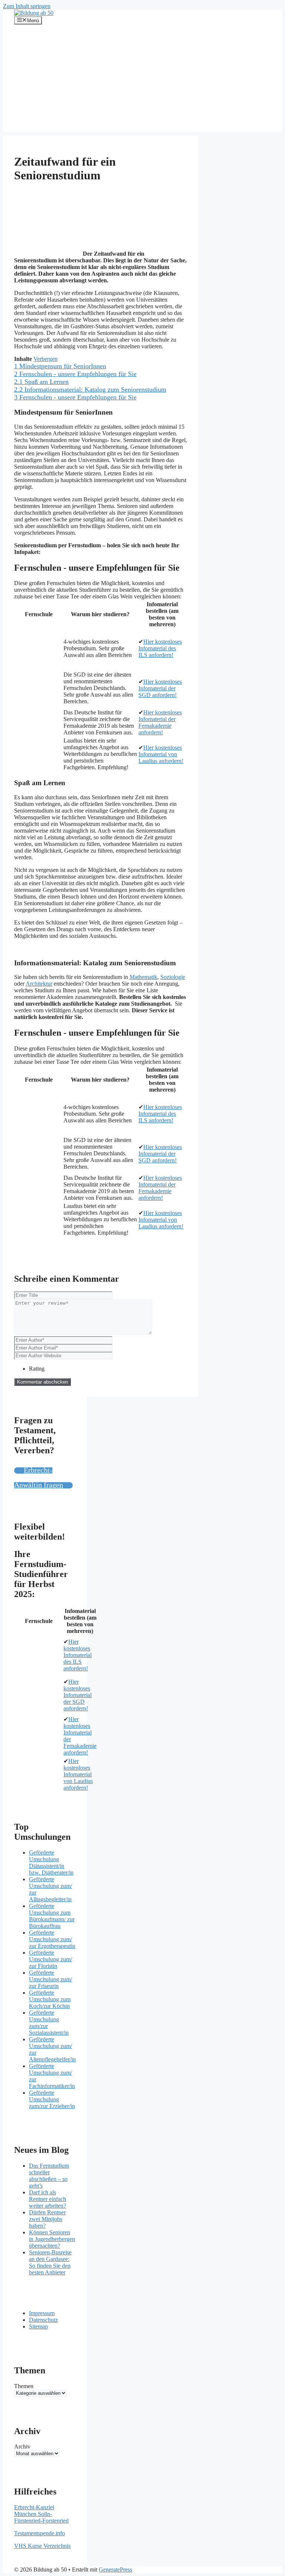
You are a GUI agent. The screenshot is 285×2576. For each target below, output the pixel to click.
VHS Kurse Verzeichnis (42, 2546)
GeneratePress (115, 2570)
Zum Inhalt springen (27, 6)
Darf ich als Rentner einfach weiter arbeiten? (47, 2199)
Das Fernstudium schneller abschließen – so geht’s (49, 2176)
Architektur (39, 984)
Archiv (22, 2446)
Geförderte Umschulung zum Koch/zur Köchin (50, 1999)
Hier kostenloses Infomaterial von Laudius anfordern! (161, 754)
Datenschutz (43, 2320)
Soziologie (173, 977)
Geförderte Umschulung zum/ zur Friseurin (50, 1979)
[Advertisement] (142, 80)
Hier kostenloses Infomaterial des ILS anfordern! (160, 648)
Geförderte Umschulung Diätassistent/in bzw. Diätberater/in (51, 1863)
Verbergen (45, 359)
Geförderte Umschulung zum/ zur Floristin (50, 1959)
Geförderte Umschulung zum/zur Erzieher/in (52, 2099)
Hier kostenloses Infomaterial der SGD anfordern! (160, 688)
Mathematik (143, 977)
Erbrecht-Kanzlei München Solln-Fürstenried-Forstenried (41, 2514)
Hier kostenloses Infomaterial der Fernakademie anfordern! (160, 722)
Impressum (42, 2313)
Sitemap (38, 2326)
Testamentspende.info (40, 2533)
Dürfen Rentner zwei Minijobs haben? (47, 2219)
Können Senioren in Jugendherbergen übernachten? (52, 2239)
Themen (24, 2386)
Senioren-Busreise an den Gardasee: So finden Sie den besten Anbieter (50, 2262)
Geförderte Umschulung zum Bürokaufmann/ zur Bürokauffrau (52, 1916)
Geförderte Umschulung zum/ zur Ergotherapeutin (52, 1939)
